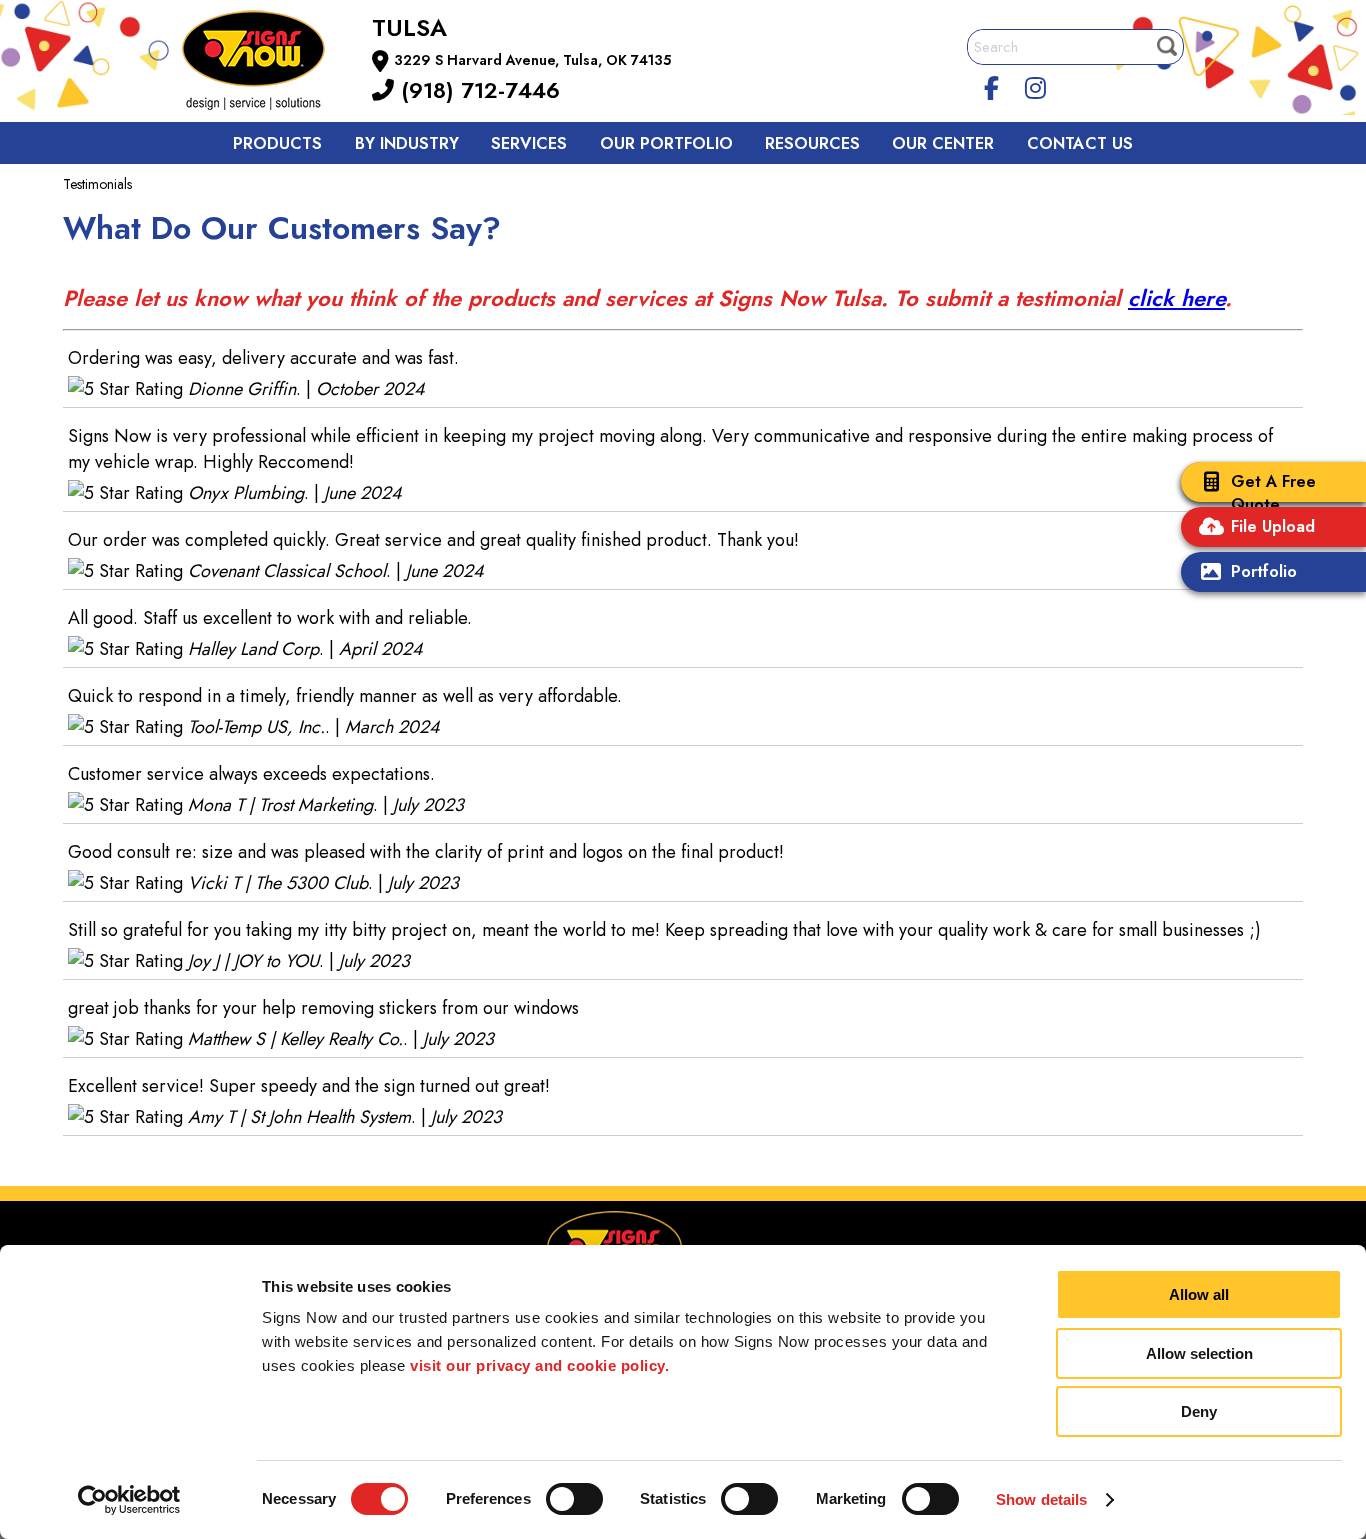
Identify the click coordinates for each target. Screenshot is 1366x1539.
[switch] (574, 1499)
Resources (812, 143)
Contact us (1080, 143)
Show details (1041, 1499)
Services (529, 143)
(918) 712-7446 (477, 90)
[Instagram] (1036, 85)
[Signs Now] (267, 63)
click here (1176, 298)
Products (277, 143)
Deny (1199, 1411)
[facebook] (992, 85)
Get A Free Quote (1273, 493)
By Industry (407, 143)
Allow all (1199, 1294)
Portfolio (1264, 571)
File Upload (1273, 526)
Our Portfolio (666, 143)
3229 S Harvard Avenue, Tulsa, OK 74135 (532, 60)
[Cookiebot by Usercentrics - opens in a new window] (129, 1500)
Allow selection (1199, 1353)
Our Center (943, 143)
